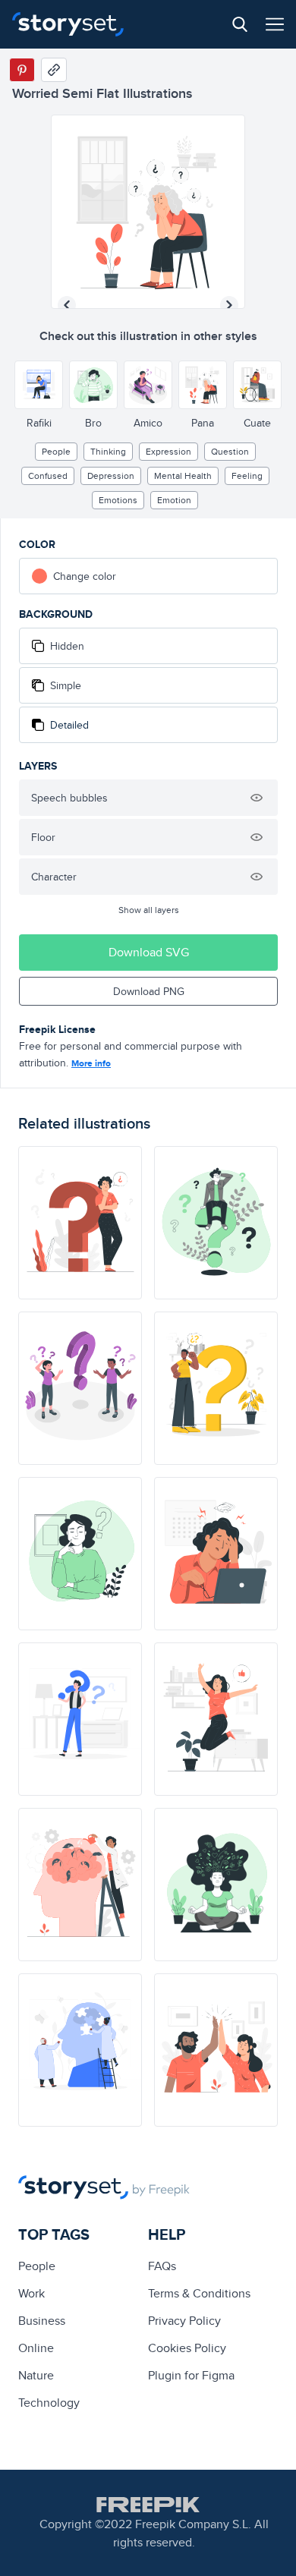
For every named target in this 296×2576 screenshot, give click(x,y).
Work (31, 2293)
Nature (36, 2375)
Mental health (183, 476)
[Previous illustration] (67, 305)
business (42, 2321)
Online (36, 2348)
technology (49, 2403)
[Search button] (240, 24)
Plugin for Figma (191, 2375)
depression (111, 476)
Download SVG (149, 952)
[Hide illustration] (257, 798)
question (230, 451)
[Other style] (39, 385)
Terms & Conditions (199, 2293)
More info (91, 1063)
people (56, 451)
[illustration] (80, 1223)
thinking (108, 451)
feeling (247, 476)
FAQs (162, 2266)
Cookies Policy (187, 2348)
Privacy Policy (184, 2321)
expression (168, 451)
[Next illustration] (229, 305)
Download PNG (149, 991)
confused (48, 476)
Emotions (118, 500)
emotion (174, 500)
